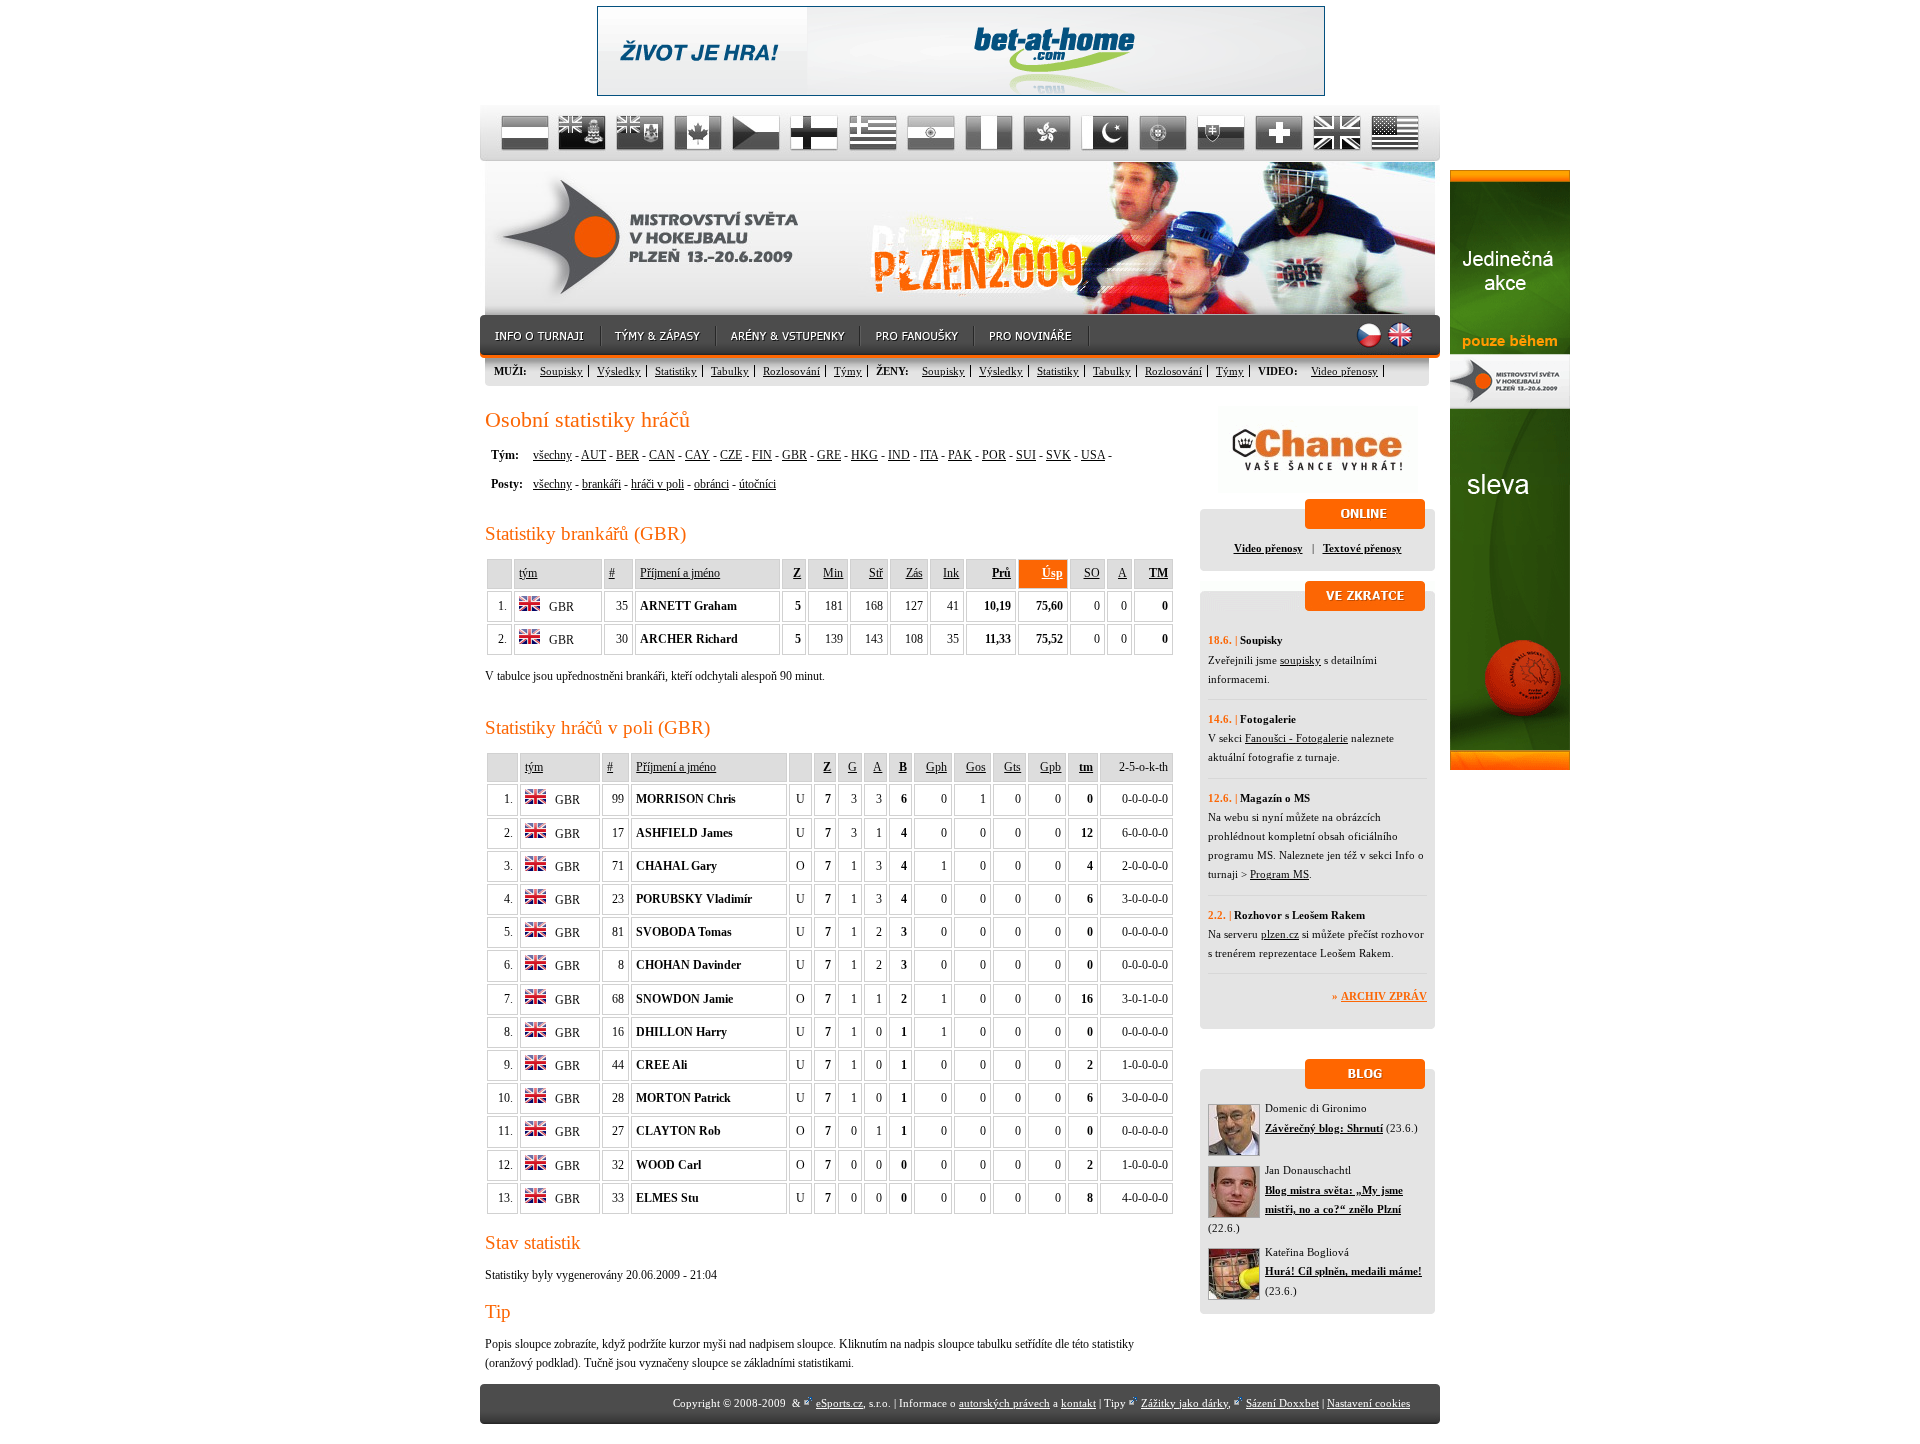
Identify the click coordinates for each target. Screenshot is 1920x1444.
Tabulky (730, 371)
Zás (914, 573)
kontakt (1078, 1403)
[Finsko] (815, 133)
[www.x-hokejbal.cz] (1510, 766)
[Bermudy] (641, 133)
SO (1092, 573)
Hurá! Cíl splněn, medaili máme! (1343, 1271)
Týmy (848, 371)
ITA (929, 455)
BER (627, 455)
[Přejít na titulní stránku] (665, 238)
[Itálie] (989, 133)
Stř (876, 573)
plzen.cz (1280, 934)
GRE (829, 455)
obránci (711, 484)
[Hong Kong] (1047, 133)
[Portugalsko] (1163, 133)
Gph (936, 767)
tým (528, 573)
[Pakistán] (1105, 133)
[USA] (1395, 133)
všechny (552, 455)
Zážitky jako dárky (1184, 1403)
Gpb (1050, 767)
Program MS (1279, 874)
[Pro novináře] (1032, 336)
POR (994, 455)
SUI (1026, 455)
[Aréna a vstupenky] (789, 336)
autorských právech (1004, 1403)
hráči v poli (657, 484)
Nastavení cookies (1368, 1403)
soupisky (1300, 660)
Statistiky (676, 371)
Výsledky (619, 371)
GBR (794, 455)
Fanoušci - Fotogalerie (1296, 738)
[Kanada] (699, 133)
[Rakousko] (525, 133)
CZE (731, 455)
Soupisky (561, 371)
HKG (864, 455)
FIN (762, 455)
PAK (960, 455)
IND (899, 455)
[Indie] (931, 133)
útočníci (757, 484)
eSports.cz (839, 1403)
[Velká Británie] (1337, 133)
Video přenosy (1344, 371)
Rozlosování (791, 371)
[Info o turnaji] (541, 336)
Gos (976, 767)
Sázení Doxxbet (1282, 1403)
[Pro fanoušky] (918, 336)
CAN (662, 455)
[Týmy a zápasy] (659, 336)
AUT (593, 455)
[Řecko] (873, 133)
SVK (1058, 455)
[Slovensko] (1221, 133)
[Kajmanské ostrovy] (583, 133)
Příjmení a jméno (680, 573)
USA (1093, 455)
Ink (951, 573)
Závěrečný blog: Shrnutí (1324, 1128)
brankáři (601, 484)
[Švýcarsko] (1279, 133)
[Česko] (757, 133)
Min (833, 573)
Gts (1012, 767)
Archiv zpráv (1384, 996)
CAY (697, 455)
